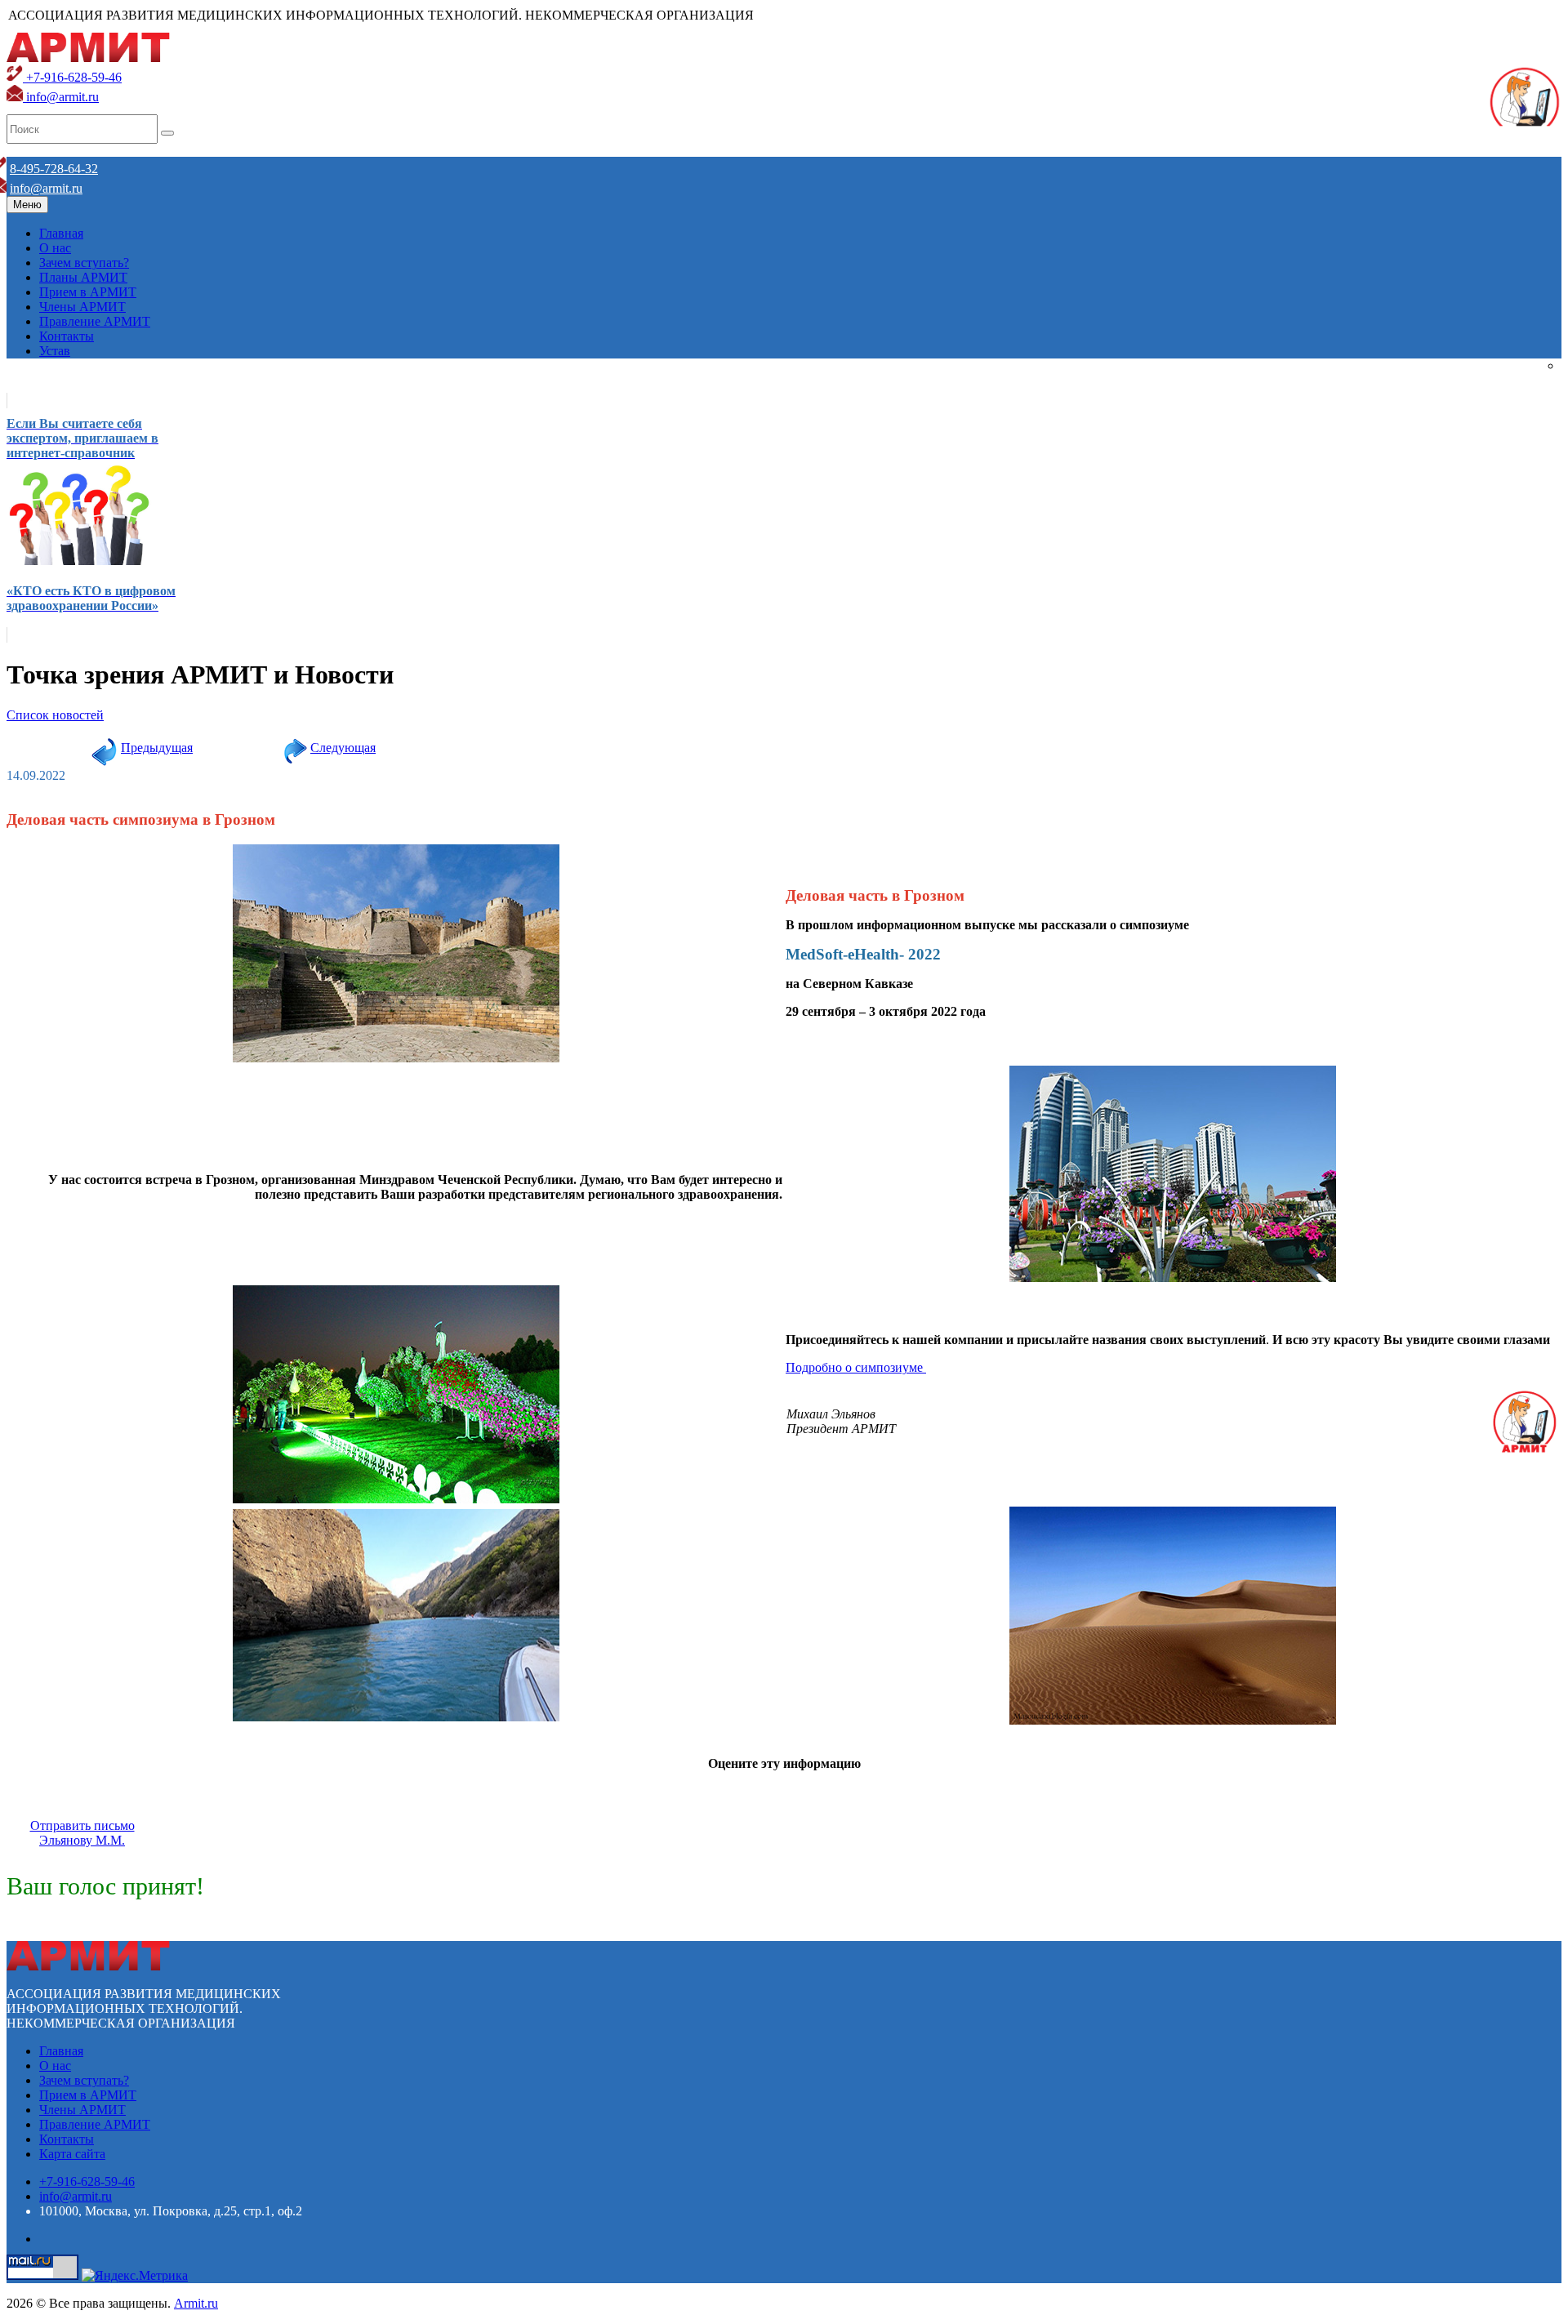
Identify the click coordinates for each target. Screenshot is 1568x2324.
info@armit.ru (61, 97)
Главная (61, 233)
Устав (55, 351)
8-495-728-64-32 (54, 169)
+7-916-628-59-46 (72, 77)
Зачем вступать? (84, 263)
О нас (55, 248)
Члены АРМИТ (82, 307)
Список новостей (55, 715)
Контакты (67, 336)
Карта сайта (72, 2154)
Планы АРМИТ (83, 277)
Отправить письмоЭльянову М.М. (82, 1833)
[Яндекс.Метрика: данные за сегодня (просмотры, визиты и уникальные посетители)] (135, 2276)
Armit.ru (196, 2303)
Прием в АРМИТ (88, 292)
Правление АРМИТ (95, 321)
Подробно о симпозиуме (856, 1367)
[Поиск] (167, 133)
